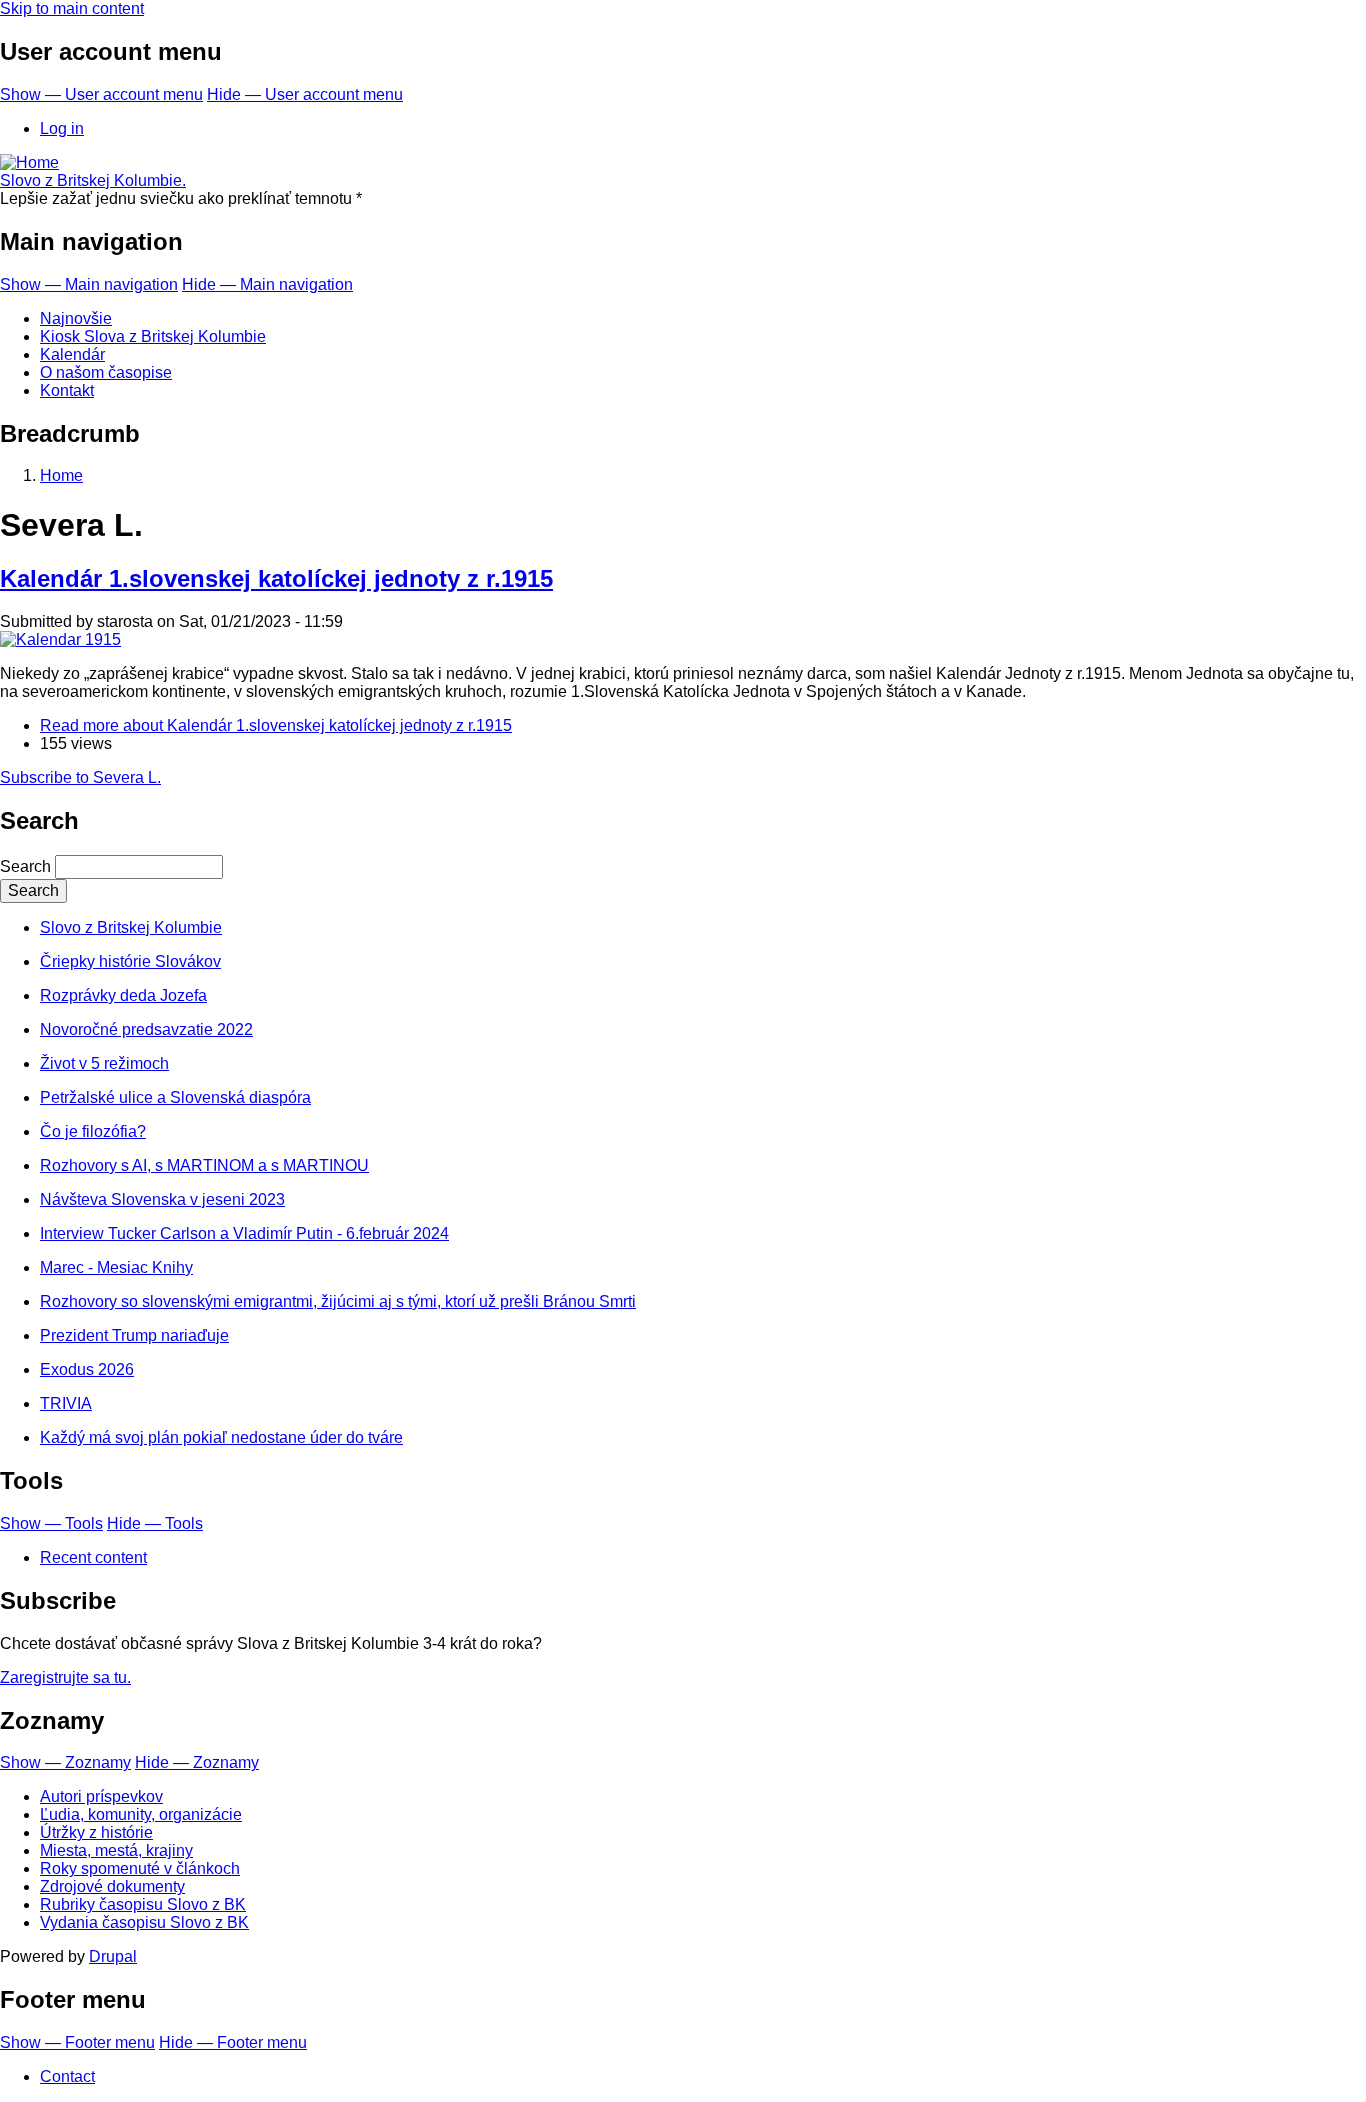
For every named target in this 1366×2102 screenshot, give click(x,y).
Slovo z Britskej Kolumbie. (93, 180)
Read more (276, 725)
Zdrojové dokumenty (112, 1886)
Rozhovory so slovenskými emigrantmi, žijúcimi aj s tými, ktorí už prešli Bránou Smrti (338, 1301)
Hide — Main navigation (267, 284)
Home (61, 475)
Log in (62, 128)
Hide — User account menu (305, 94)
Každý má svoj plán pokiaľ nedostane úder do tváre (221, 1437)
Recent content (93, 1557)
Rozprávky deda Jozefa (123, 995)
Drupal (113, 1956)
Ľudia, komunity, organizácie (141, 1814)
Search (25, 866)
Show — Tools (51, 1523)
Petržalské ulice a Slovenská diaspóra (175, 1097)
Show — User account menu (101, 94)
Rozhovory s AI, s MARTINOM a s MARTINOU (204, 1165)
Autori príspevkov (101, 1796)
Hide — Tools (155, 1523)
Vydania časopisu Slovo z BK (144, 1922)
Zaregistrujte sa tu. (65, 1677)
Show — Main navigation (89, 284)
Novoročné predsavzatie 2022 (146, 1029)
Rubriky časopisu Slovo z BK (143, 1904)
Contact (67, 2076)
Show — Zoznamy (65, 1762)
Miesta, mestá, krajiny (116, 1850)
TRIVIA (66, 1403)
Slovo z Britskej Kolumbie (131, 927)
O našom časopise (106, 372)
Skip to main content (72, 8)
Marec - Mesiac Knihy (116, 1267)
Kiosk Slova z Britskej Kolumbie (153, 336)
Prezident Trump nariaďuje (134, 1335)
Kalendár (72, 354)
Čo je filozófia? (93, 1131)
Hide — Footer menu (233, 2042)
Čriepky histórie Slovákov (130, 961)
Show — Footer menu (77, 2042)
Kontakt (67, 390)
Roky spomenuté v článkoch (140, 1868)
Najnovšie (76, 318)
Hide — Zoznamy (197, 1762)
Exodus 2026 (87, 1369)
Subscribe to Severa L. (80, 777)
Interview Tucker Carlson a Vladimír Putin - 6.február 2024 (244, 1233)
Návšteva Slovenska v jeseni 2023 (162, 1199)
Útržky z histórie (96, 1832)
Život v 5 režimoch (104, 1063)
